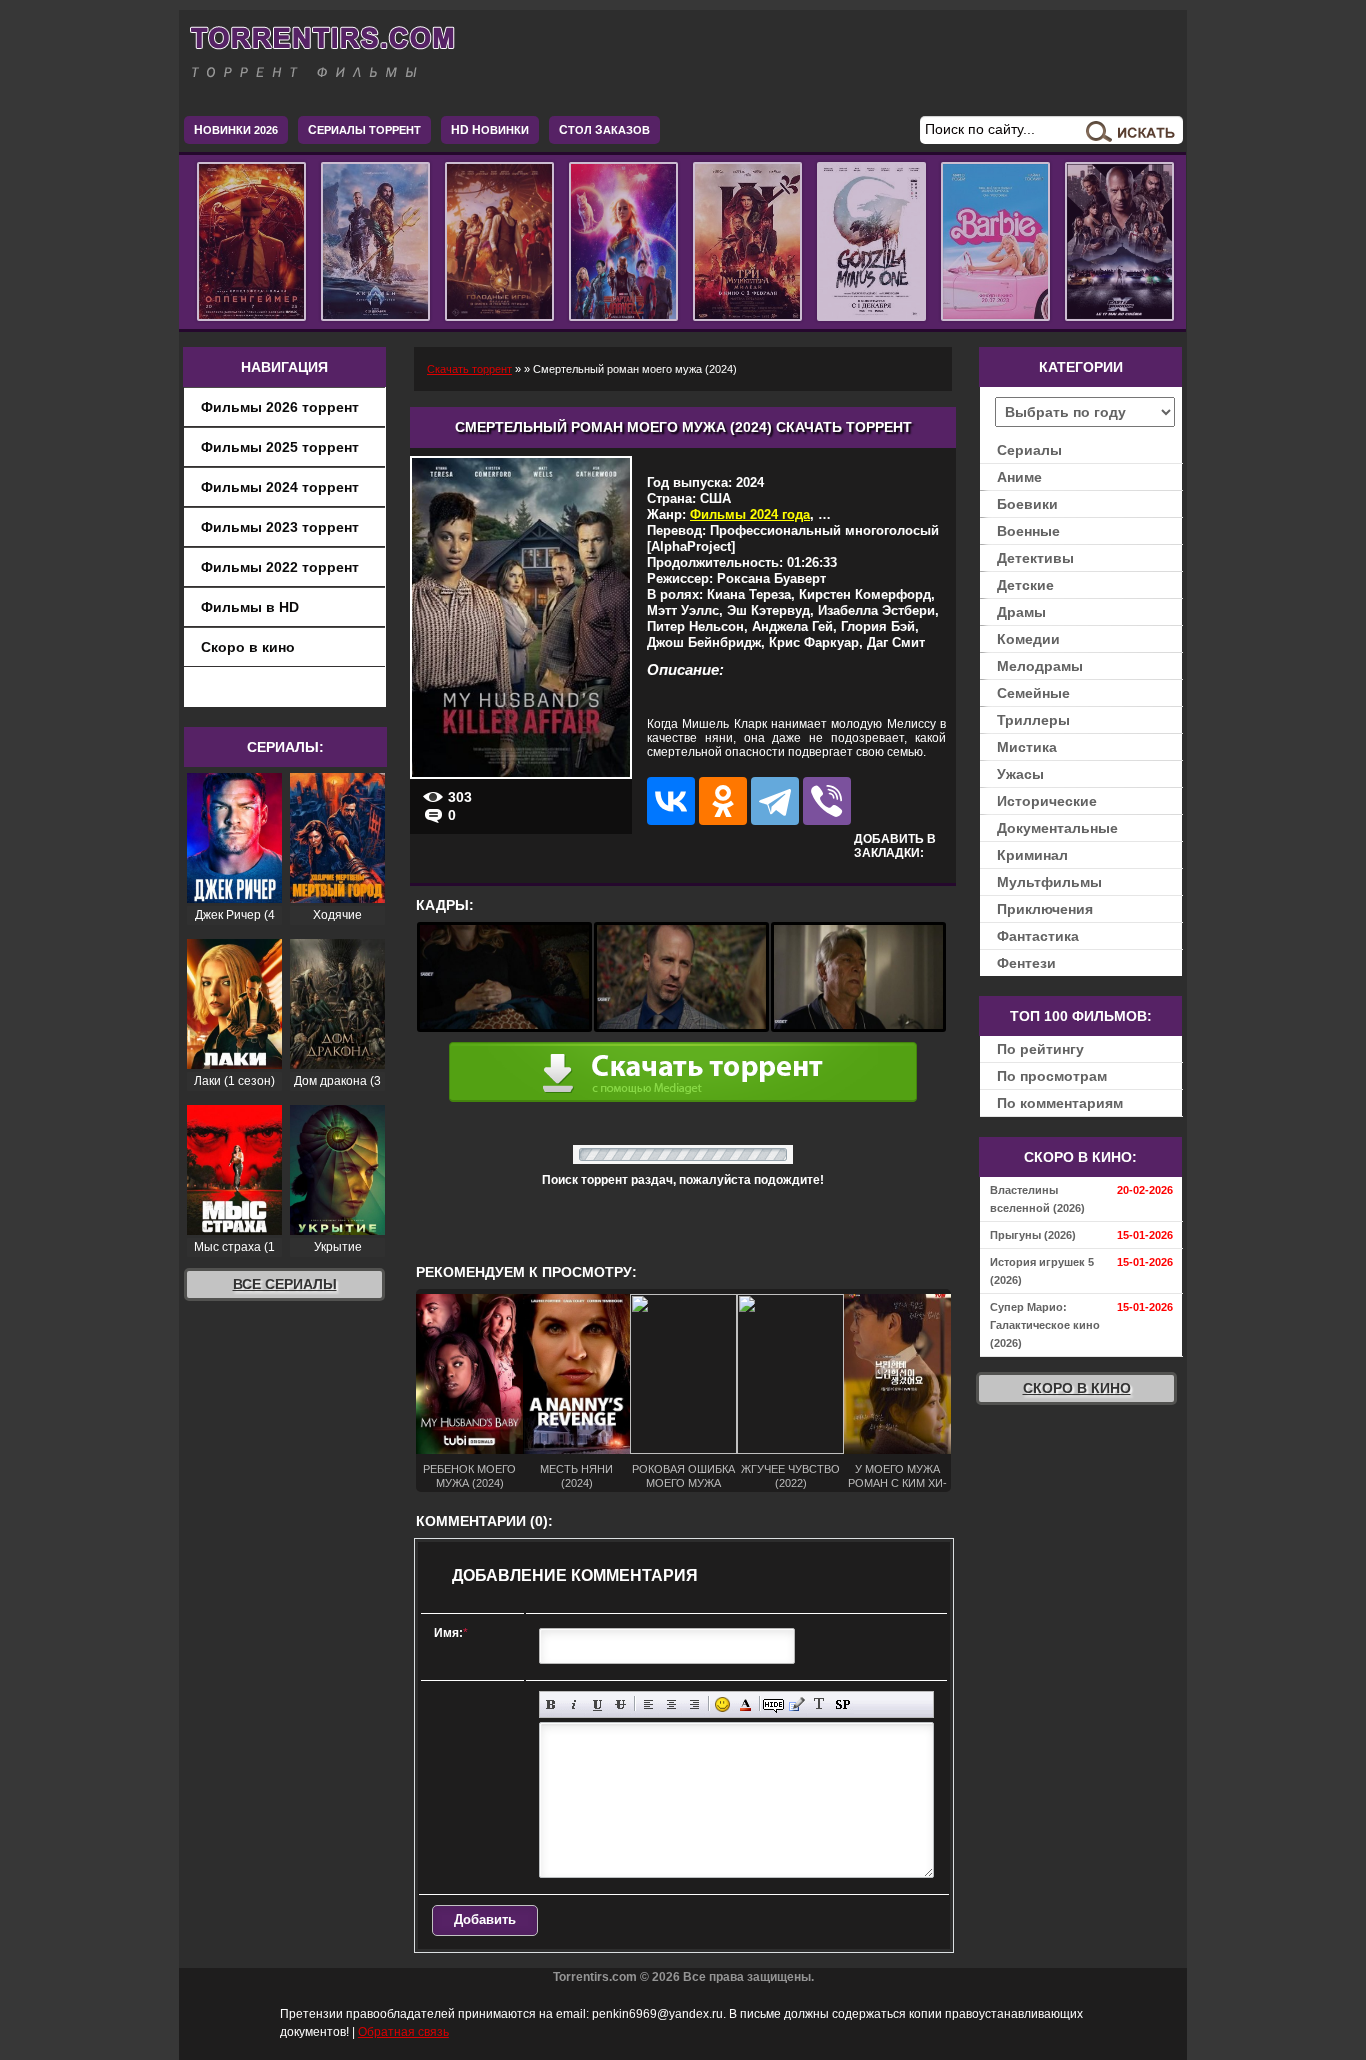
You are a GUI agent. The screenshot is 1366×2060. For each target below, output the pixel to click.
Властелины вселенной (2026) (1037, 1199)
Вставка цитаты (796, 1704)
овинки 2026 (236, 130)
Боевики (1027, 504)
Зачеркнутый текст (620, 1704)
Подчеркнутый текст (597, 1704)
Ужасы (1020, 774)
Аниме (1019, 477)
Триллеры (1033, 720)
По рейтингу (1040, 1049)
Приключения (1045, 909)
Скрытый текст (773, 1704)
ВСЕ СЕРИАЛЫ (285, 1284)
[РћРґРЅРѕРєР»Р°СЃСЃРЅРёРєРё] (723, 801)
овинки (490, 130)
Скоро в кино (248, 647)
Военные (1028, 531)
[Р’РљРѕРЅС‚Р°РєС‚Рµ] (671, 801)
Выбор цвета (745, 1704)
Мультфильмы (1049, 882)
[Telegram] (775, 801)
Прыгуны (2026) (1033, 1235)
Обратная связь (403, 2032)
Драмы (1021, 612)
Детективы (1035, 558)
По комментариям (1060, 1103)
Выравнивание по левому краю (648, 1704)
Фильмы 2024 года (750, 514)
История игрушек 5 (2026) (1042, 1271)
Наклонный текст (574, 1704)
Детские (1025, 585)
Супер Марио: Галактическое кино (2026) (1045, 1325)
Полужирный (551, 1704)
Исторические (1047, 801)
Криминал (1032, 855)
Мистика (1027, 747)
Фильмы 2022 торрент (280, 567)
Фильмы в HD (250, 607)
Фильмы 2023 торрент (280, 527)
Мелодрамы (1040, 666)
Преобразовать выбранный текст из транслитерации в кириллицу (819, 1704)
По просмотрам (1052, 1076)
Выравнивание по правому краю (694, 1704)
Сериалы (1029, 450)
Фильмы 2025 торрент (280, 447)
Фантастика (1038, 936)
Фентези (1026, 963)
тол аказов (604, 130)
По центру (671, 1704)
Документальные (1057, 828)
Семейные (1033, 693)
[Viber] (827, 801)
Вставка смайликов (722, 1704)
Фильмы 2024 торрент (280, 487)
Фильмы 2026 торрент (280, 407)
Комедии (1028, 639)
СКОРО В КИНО (1077, 1388)
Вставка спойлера (842, 1704)
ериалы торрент (364, 130)
